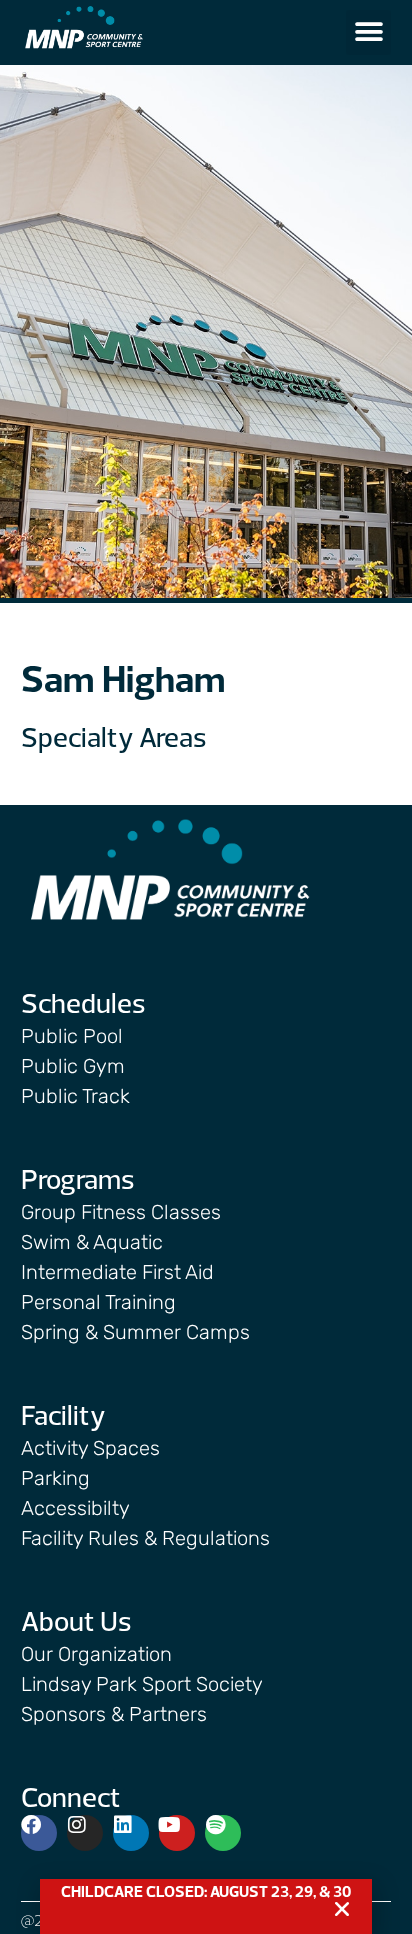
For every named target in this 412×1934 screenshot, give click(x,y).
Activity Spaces (90, 1448)
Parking (55, 1478)
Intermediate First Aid (117, 1272)
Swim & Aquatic (92, 1242)
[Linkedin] (131, 1833)
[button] (368, 32)
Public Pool (72, 1036)
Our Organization (96, 1654)
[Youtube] (177, 1833)
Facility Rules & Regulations (145, 1538)
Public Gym (73, 1066)
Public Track (75, 1096)
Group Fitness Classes (121, 1212)
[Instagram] (85, 1833)
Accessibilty (75, 1508)
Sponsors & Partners (114, 1714)
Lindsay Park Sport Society (142, 1684)
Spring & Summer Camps (135, 1332)
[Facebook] (39, 1833)
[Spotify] (223, 1833)
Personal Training (98, 1302)
